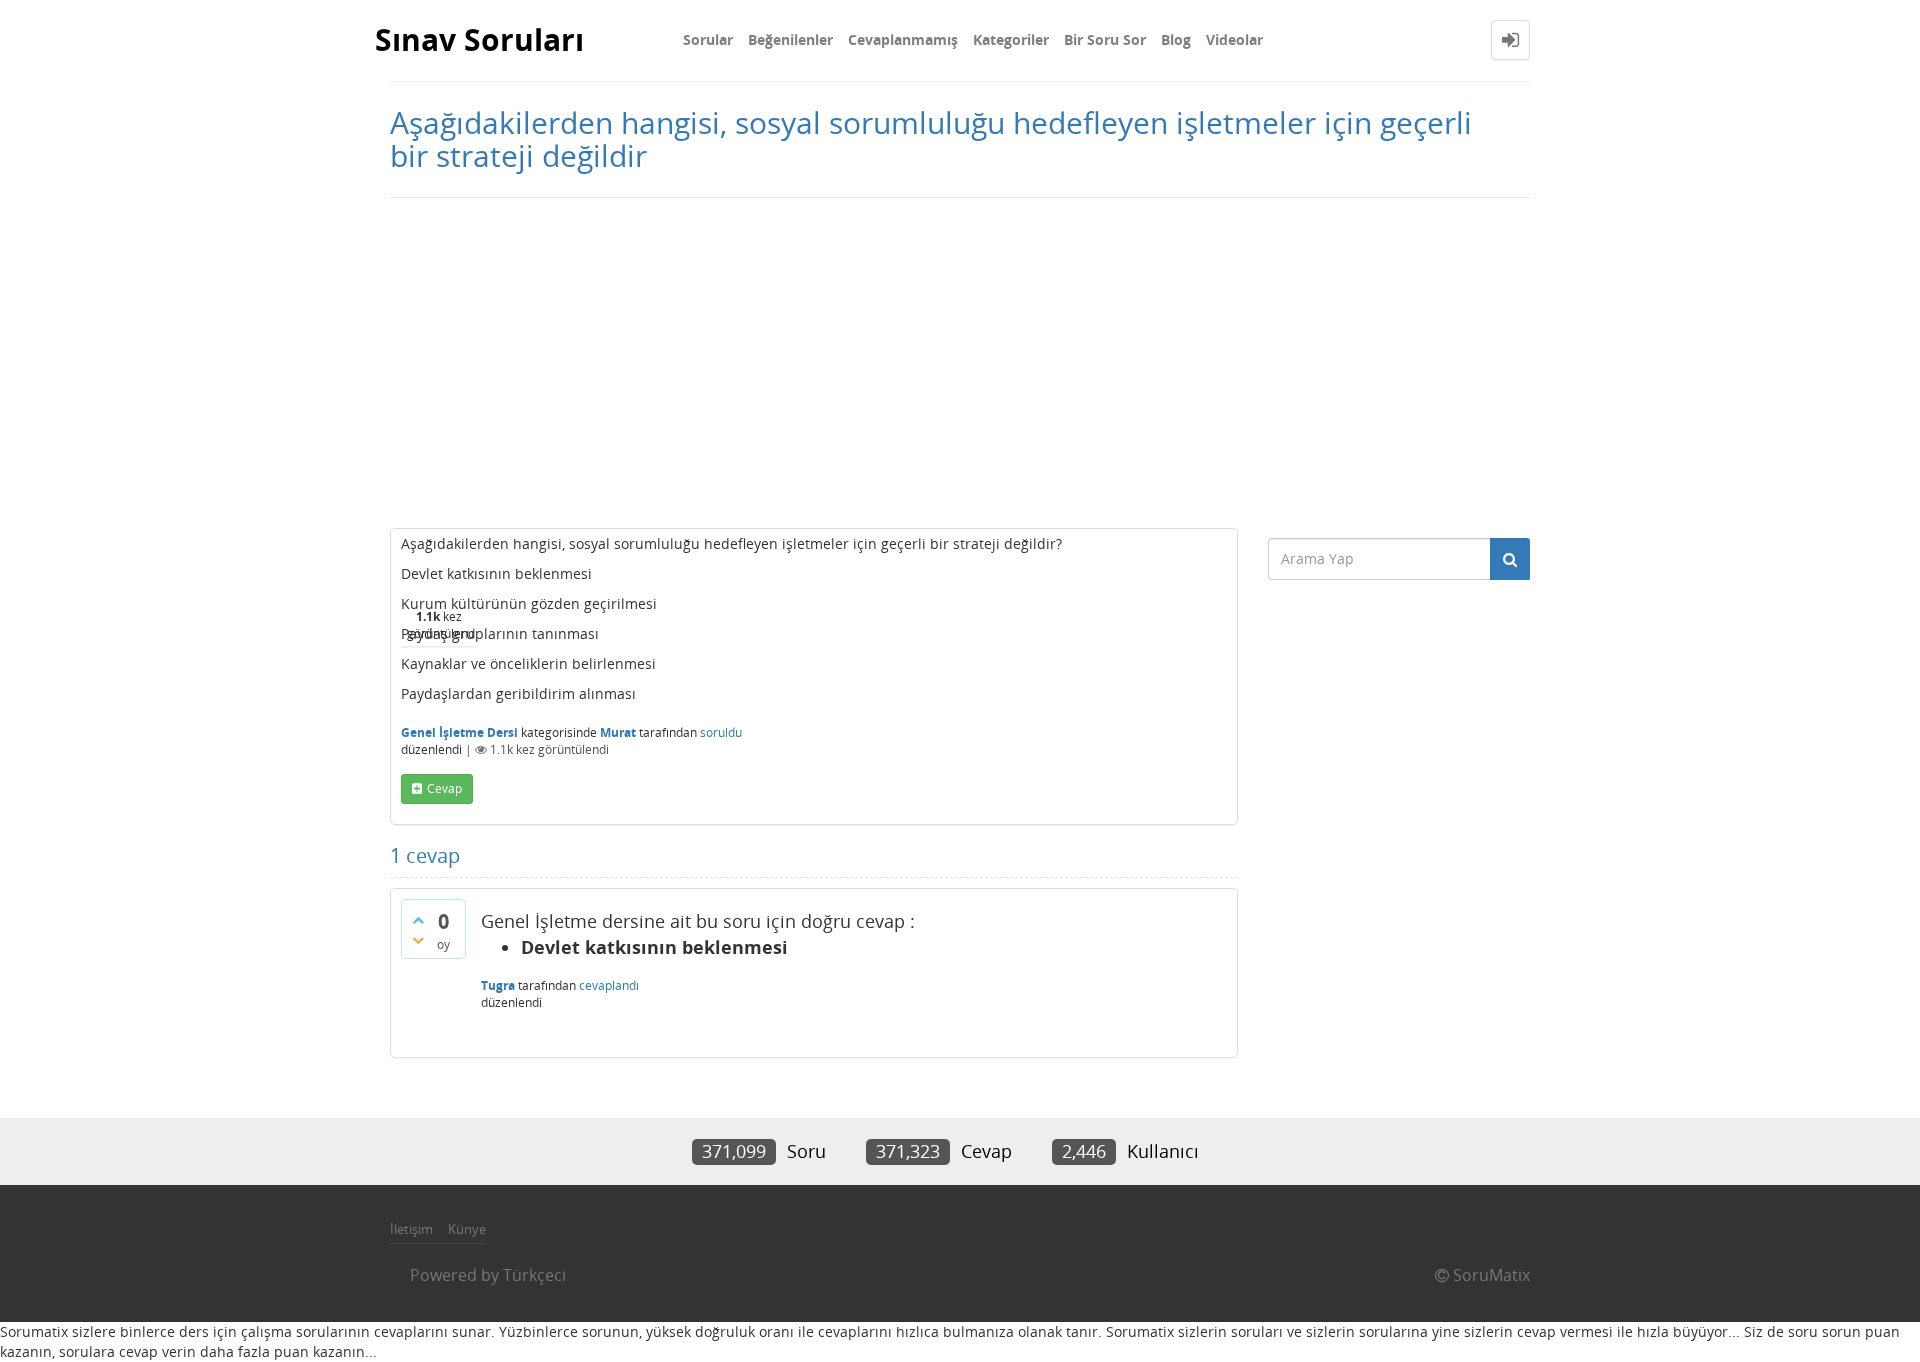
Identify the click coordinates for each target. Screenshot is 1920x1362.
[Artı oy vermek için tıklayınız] (418, 920)
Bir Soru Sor (1105, 39)
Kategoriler (1011, 39)
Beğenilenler (790, 39)
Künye (467, 1229)
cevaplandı (609, 985)
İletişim (411, 1229)
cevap (444, 788)
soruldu (721, 732)
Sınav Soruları (479, 39)
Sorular (708, 39)
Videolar (1234, 39)
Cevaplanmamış (903, 39)
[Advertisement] (960, 358)
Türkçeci (534, 1275)
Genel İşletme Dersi (459, 732)
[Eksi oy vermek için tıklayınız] (418, 940)
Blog (1176, 39)
